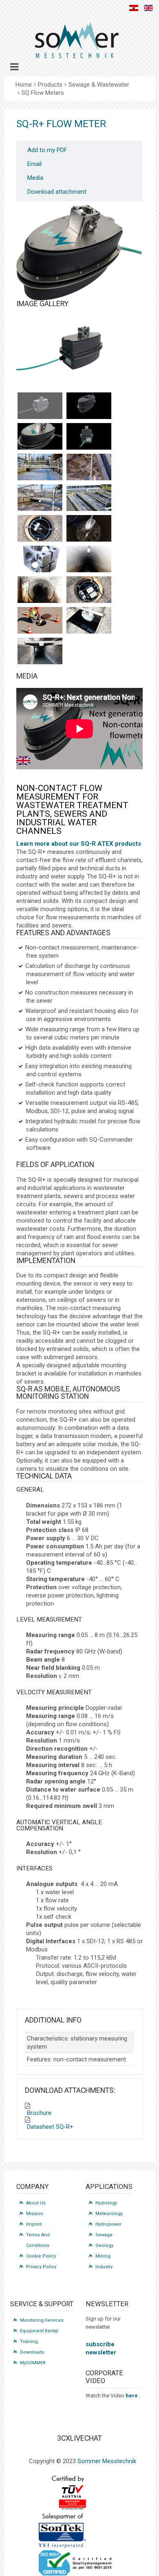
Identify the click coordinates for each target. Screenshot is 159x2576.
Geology (104, 2246)
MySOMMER (33, 2363)
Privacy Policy (41, 2267)
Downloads (32, 2352)
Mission (35, 2214)
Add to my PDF (47, 150)
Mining (103, 2256)
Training (29, 2342)
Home (24, 85)
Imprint (34, 2224)
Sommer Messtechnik (107, 2461)
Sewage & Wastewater (99, 85)
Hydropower (108, 2224)
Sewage (104, 2235)
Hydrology (106, 2203)
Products (50, 85)
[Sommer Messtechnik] (76, 43)
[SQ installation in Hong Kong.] (40, 590)
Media (35, 178)
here (132, 2396)
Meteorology (109, 2214)
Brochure (39, 2113)
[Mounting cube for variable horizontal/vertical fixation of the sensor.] (40, 559)
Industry (104, 2267)
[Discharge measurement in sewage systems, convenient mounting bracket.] (89, 528)
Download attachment (57, 192)
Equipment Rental (39, 2331)
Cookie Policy (41, 2256)
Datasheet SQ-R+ (50, 2127)
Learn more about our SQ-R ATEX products (79, 844)
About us (36, 2203)
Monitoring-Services (42, 2320)
